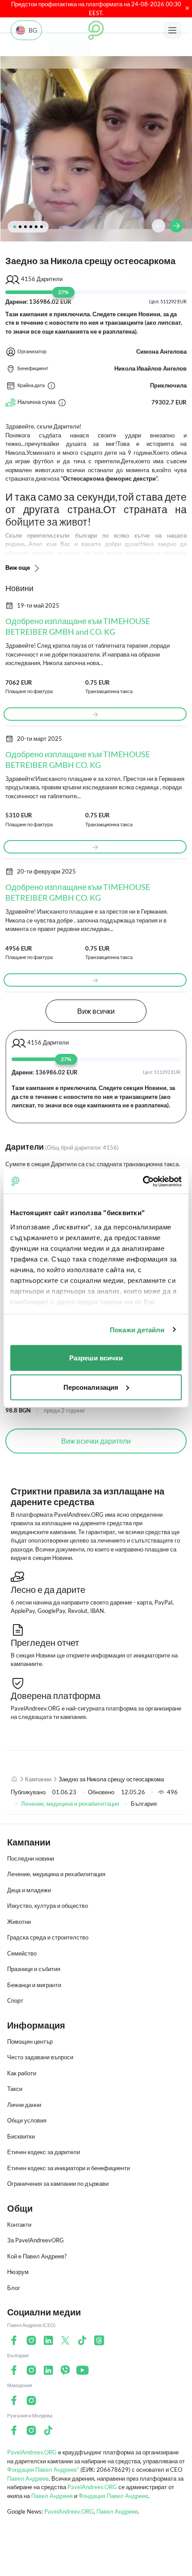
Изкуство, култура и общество (48, 1906)
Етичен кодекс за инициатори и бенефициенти (69, 2168)
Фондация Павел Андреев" (43, 2470)
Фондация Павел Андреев (113, 2496)
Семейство (22, 1953)
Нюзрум (18, 2272)
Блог (14, 2288)
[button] (15, 227)
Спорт (15, 2000)
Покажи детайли (137, 1329)
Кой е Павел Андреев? (37, 2256)
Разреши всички (96, 1358)
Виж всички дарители (96, 1441)
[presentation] (159, 226)
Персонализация (91, 1387)
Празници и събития (34, 1969)
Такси (15, 2089)
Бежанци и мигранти (34, 1985)
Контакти (19, 2225)
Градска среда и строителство (48, 1937)
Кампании (38, 1779)
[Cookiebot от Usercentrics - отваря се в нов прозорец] (143, 1181)
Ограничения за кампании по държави (58, 2184)
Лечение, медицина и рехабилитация (70, 1804)
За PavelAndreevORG (35, 2240)
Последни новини (31, 1858)
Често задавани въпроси (40, 2057)
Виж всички (96, 1011)
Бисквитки (21, 2136)
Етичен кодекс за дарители (44, 2152)
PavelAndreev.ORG (32, 2452)
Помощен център (30, 2041)
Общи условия (27, 2120)
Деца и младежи (29, 1890)
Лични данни (24, 2105)
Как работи (22, 2073)
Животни (19, 1922)
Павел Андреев (28, 2478)
